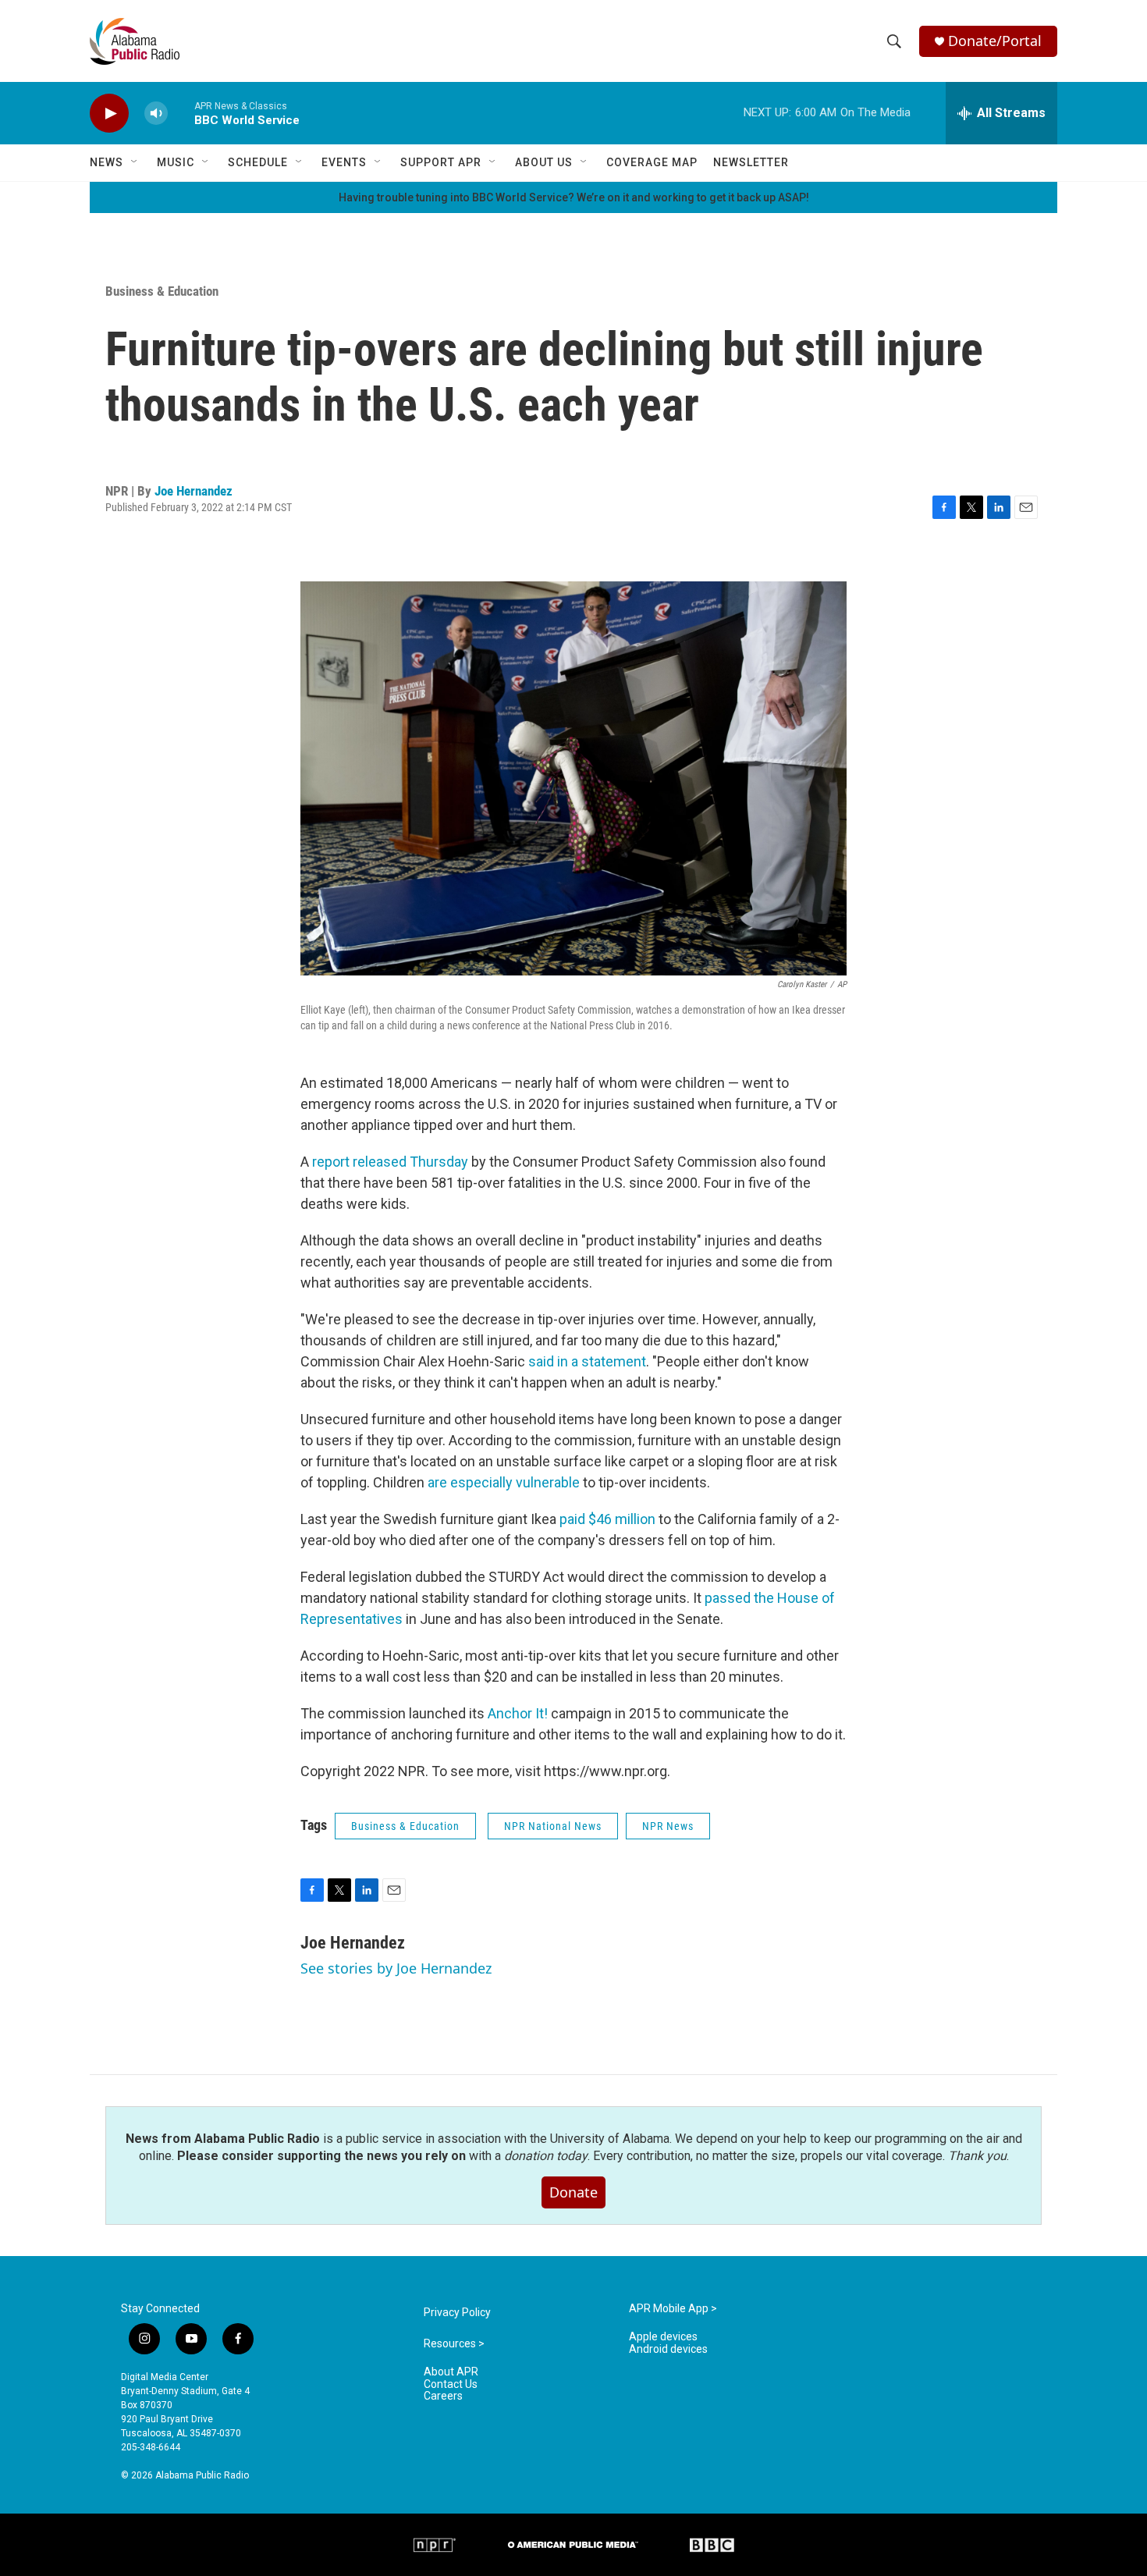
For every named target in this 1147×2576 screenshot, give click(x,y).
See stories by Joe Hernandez (396, 1968)
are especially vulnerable (504, 1482)
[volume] (156, 114)
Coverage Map (652, 162)
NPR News (668, 1826)
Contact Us (451, 2384)
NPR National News (553, 1826)
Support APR (441, 162)
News (107, 162)
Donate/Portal (995, 41)
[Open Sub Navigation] (135, 162)
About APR (451, 2372)
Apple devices (663, 2337)
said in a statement (587, 1361)
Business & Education (162, 291)
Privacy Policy (457, 2313)
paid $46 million (607, 1519)
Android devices (668, 2349)
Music (176, 162)
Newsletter (751, 162)
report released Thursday (390, 1162)
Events (344, 162)
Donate (573, 2192)
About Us (544, 162)
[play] (109, 114)
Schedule (258, 162)
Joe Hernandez (194, 491)
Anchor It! (518, 1713)
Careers (443, 2396)
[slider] (181, 113)
